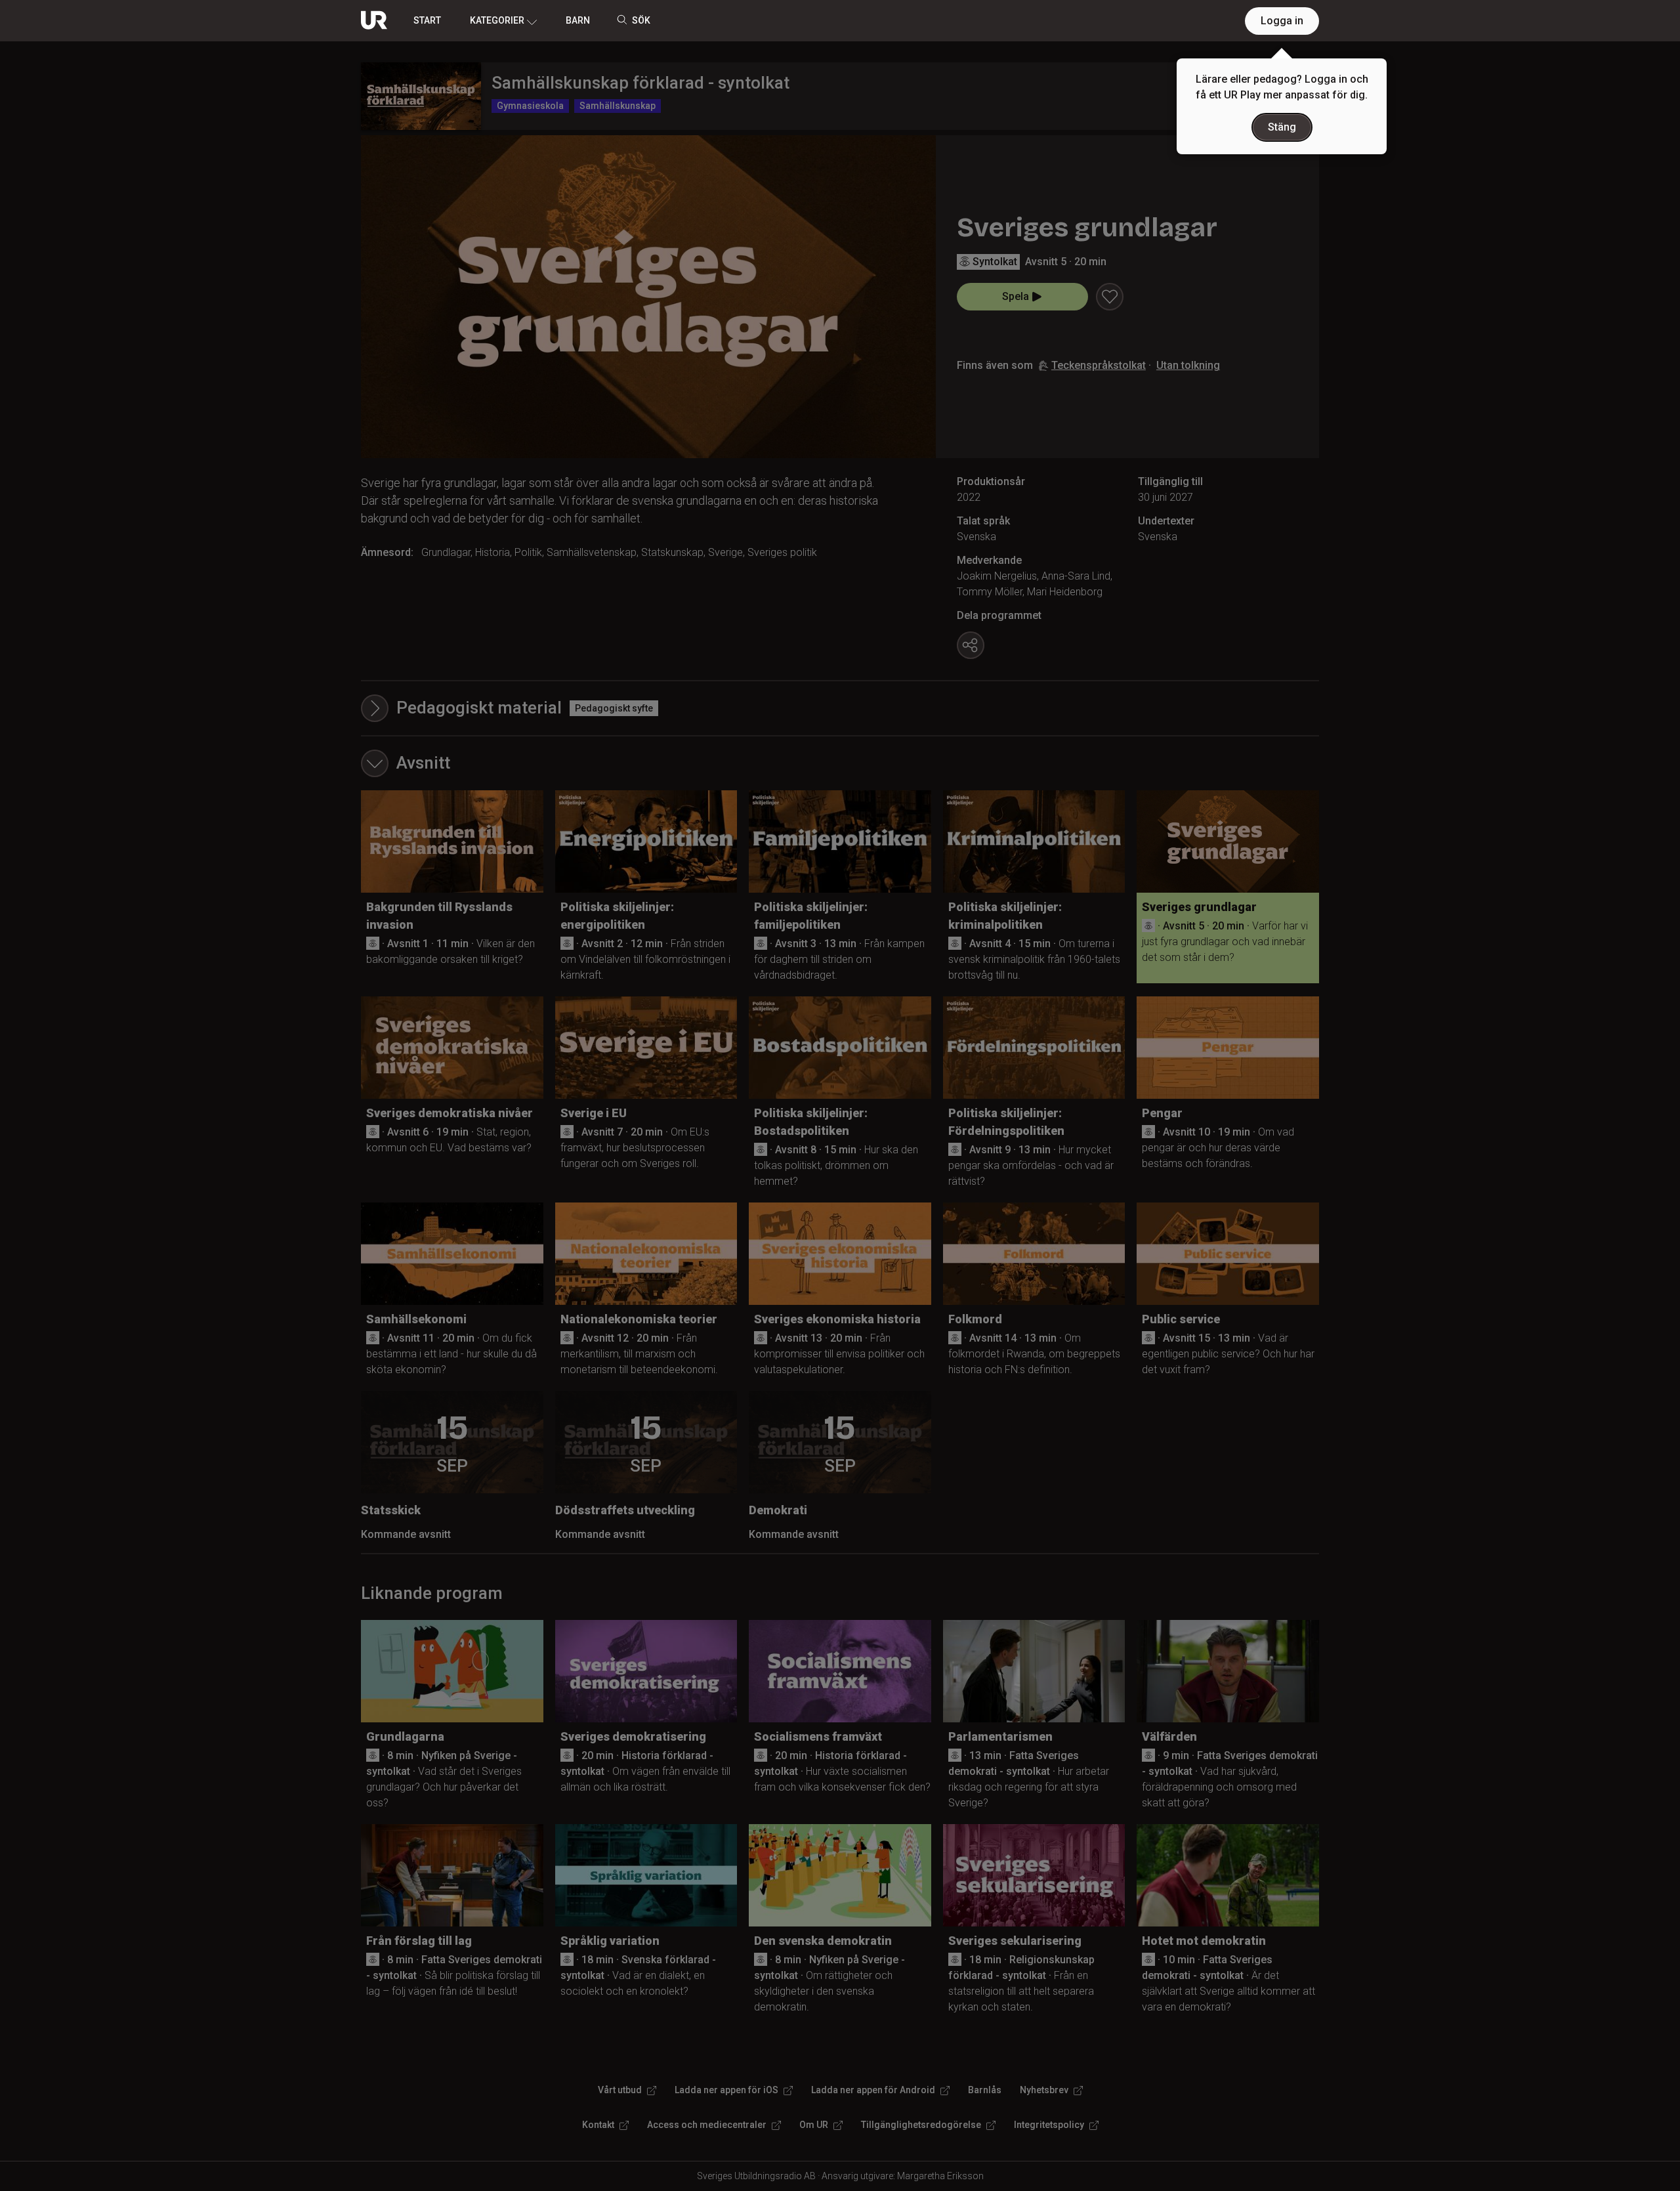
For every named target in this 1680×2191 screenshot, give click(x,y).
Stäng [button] (1282, 127)
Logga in (1282, 21)
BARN (578, 20)
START (427, 20)
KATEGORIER (497, 20)
